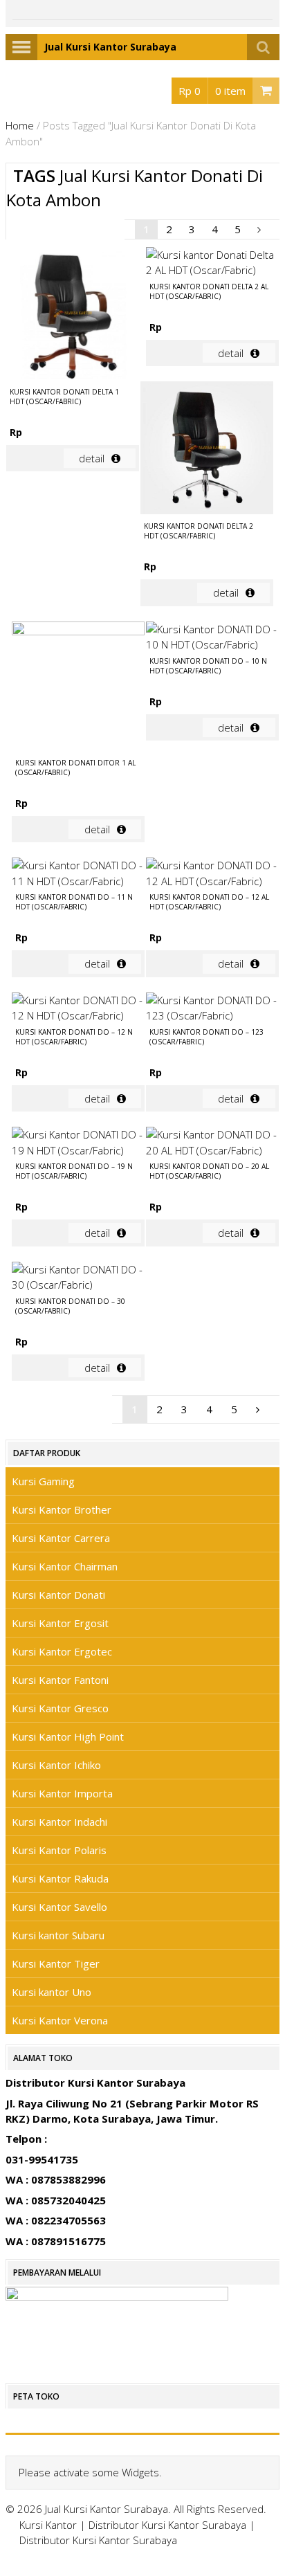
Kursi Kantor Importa (62, 1793)
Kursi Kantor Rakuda (60, 1878)
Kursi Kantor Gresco (60, 1708)
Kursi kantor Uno (52, 1992)
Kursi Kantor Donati (58, 1595)
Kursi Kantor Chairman (65, 1566)
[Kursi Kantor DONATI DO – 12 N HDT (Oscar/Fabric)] (78, 1008)
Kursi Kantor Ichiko (56, 1765)
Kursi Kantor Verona (60, 2020)
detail (92, 458)
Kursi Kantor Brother (62, 1509)
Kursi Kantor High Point (68, 1736)
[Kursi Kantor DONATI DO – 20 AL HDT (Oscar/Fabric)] (212, 1142)
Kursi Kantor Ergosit (60, 1623)
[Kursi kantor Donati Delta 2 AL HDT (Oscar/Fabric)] (212, 263)
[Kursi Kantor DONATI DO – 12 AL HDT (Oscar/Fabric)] (212, 873)
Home (20, 125)
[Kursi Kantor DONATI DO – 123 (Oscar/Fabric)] (212, 1008)
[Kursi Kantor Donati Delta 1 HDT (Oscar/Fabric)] (73, 315)
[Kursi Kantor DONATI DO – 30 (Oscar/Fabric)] (78, 1277)
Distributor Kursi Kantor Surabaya (167, 2525)
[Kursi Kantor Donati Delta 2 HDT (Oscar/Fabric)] (207, 450)
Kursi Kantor (48, 2525)
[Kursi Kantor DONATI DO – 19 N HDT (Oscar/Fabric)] (78, 1142)
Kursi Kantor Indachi (59, 1822)
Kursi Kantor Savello (59, 1907)
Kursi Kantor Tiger (56, 1963)
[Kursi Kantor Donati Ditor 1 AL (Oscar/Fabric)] (78, 688)
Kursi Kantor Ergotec (62, 1651)
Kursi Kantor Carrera (61, 1538)
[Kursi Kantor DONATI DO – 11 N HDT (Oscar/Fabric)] (78, 873)
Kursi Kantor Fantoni (60, 1680)
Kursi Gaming (43, 1481)
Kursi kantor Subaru (58, 1935)
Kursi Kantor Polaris (59, 1850)
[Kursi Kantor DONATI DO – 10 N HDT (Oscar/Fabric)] (212, 637)
